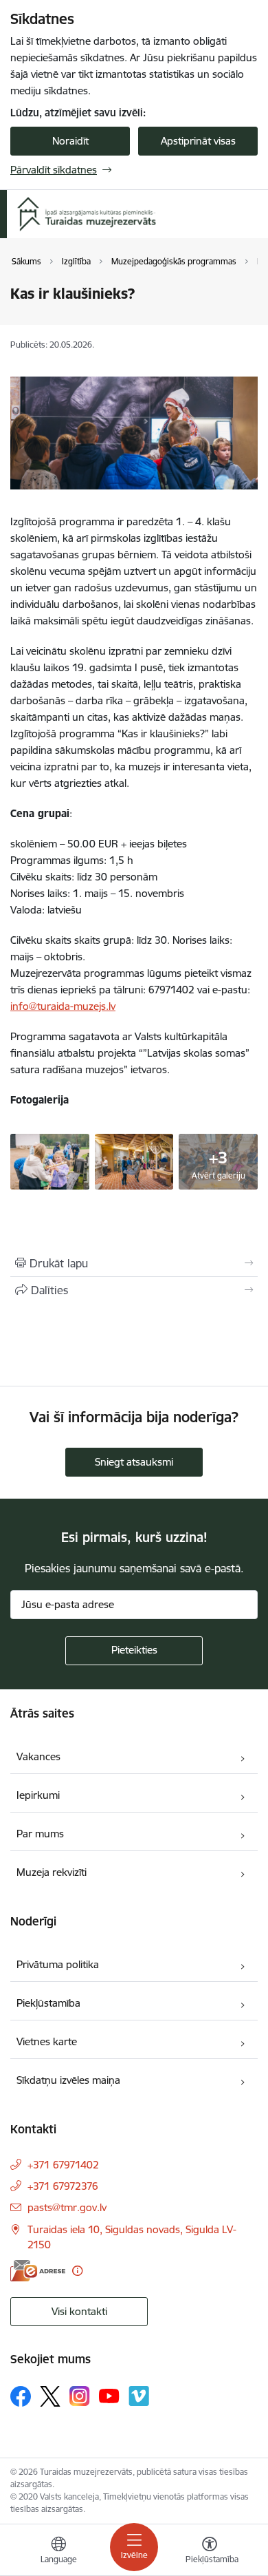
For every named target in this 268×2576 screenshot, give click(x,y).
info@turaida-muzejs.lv (63, 1006)
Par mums (40, 1834)
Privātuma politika (58, 1964)
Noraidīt (70, 141)
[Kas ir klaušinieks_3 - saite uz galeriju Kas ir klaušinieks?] (134, 1160)
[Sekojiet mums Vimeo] (139, 2396)
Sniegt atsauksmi (134, 1462)
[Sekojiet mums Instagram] (80, 2396)
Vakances (38, 1756)
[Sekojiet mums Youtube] (109, 2396)
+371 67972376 (63, 2186)
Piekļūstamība (48, 2003)
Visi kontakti (79, 2311)
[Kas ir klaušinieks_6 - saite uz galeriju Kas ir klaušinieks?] (50, 1160)
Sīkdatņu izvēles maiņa (68, 2080)
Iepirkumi (38, 1795)
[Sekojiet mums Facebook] (21, 2396)
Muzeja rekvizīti (52, 1872)
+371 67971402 (63, 2165)
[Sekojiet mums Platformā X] (50, 2396)
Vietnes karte (47, 2041)
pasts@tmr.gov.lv (67, 2207)
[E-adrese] (38, 2271)
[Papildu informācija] (77, 2271)
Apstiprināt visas (198, 141)
